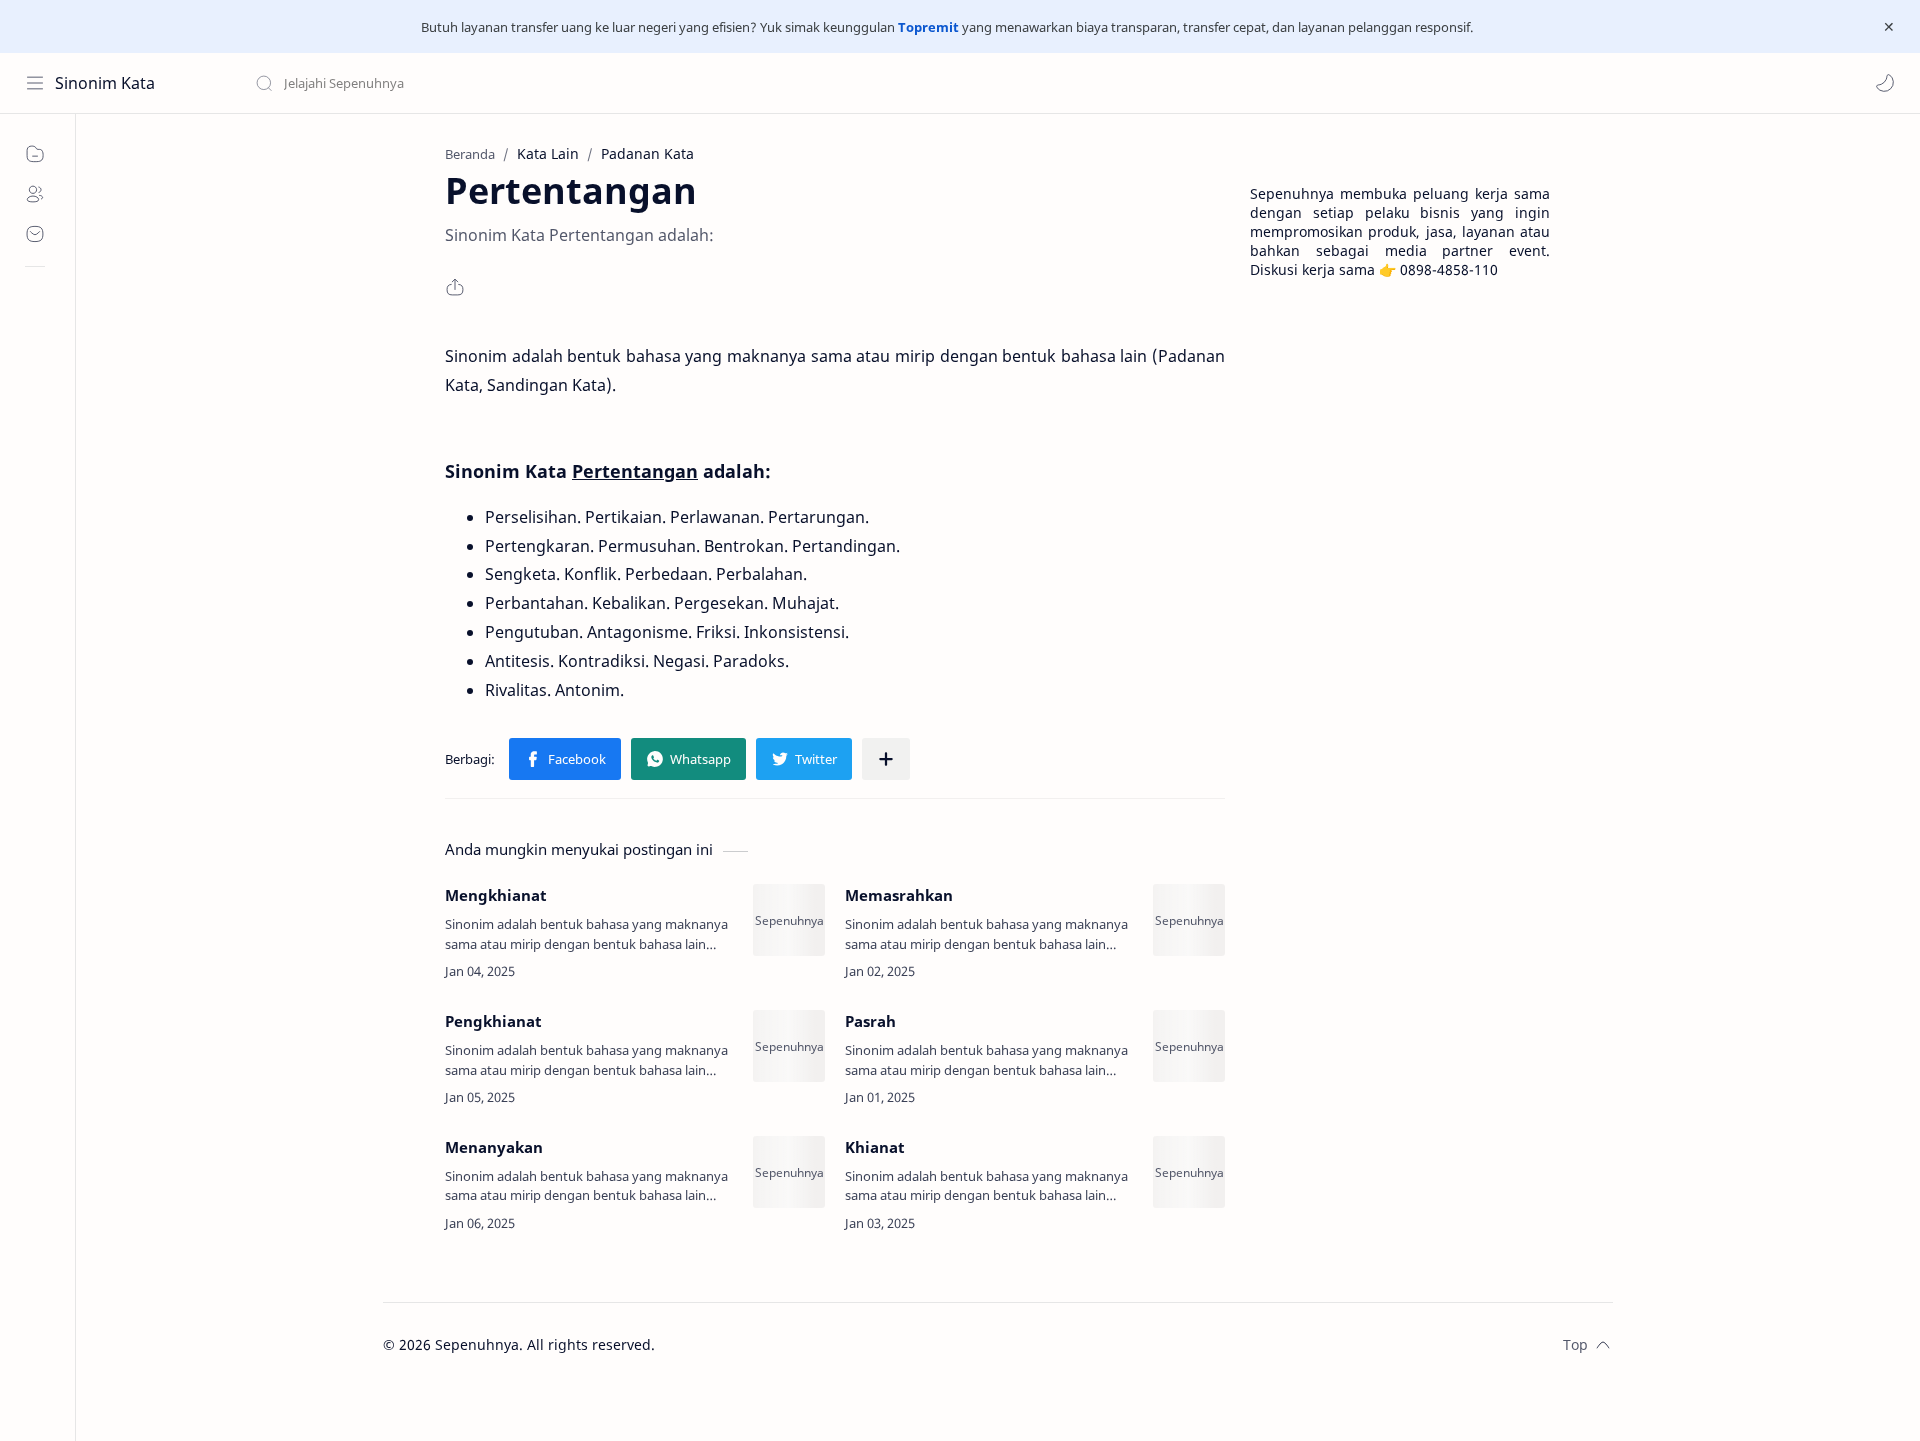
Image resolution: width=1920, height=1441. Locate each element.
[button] (1885, 83)
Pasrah (870, 1021)
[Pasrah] (1189, 1046)
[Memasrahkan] (1189, 920)
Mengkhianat (496, 895)
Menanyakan (494, 1147)
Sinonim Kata (105, 83)
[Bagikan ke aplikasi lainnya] (886, 759)
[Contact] (35, 234)
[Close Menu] (1889, 27)
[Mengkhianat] (789, 920)
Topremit (928, 27)
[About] (35, 194)
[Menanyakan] (789, 1172)
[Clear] (569, 83)
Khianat (875, 1147)
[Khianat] (1189, 1172)
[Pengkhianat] (789, 1046)
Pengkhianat (493, 1021)
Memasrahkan (899, 895)
